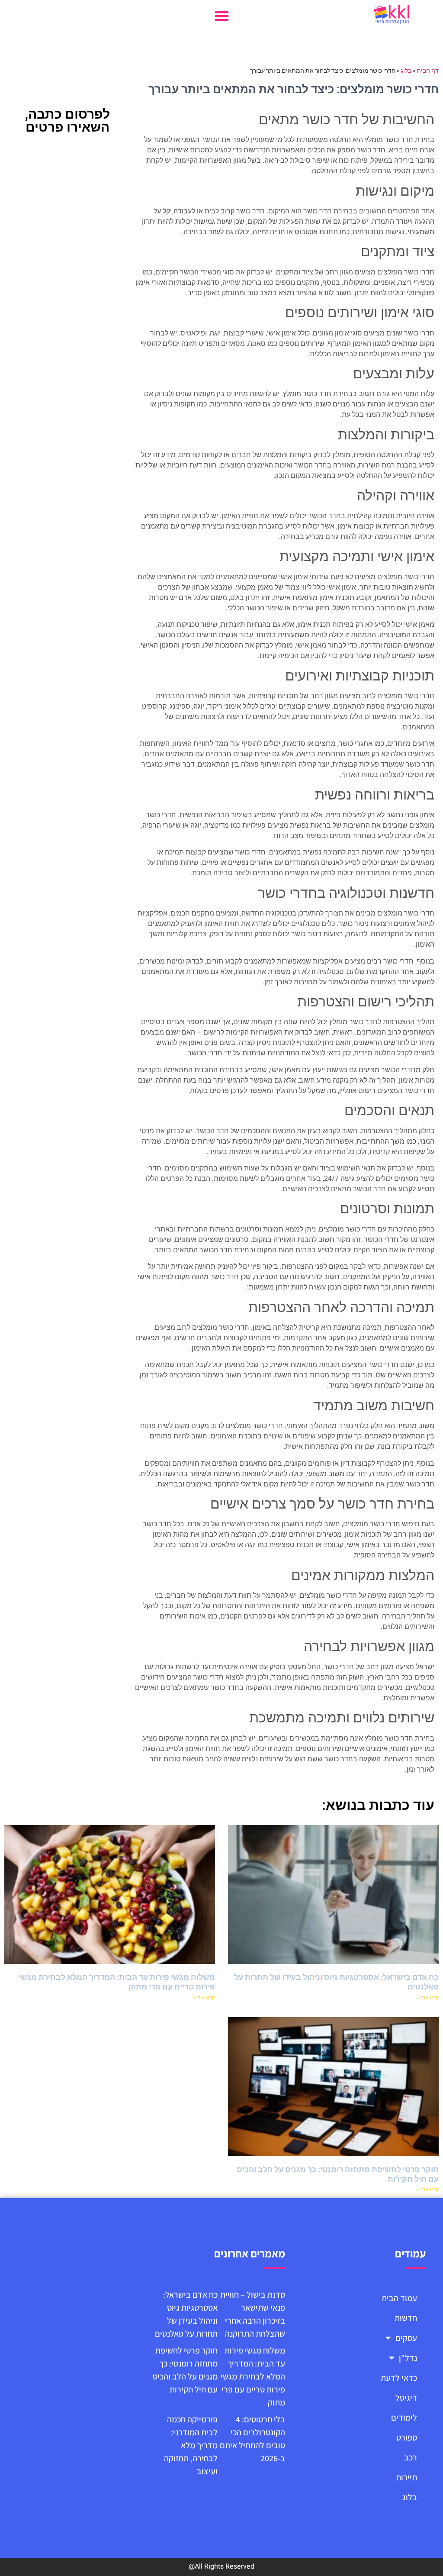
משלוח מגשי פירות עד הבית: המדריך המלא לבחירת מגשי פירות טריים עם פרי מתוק (253, 2376)
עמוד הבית (399, 2298)
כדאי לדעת (399, 2378)
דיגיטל (406, 2398)
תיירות (406, 2477)
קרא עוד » (428, 1998)
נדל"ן (408, 2358)
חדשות (406, 2318)
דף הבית (428, 71)
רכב (411, 2457)
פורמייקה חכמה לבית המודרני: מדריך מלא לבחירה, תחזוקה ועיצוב (191, 2445)
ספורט (407, 2437)
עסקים (406, 2338)
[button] (222, 16)
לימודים (404, 2418)
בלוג (406, 71)
